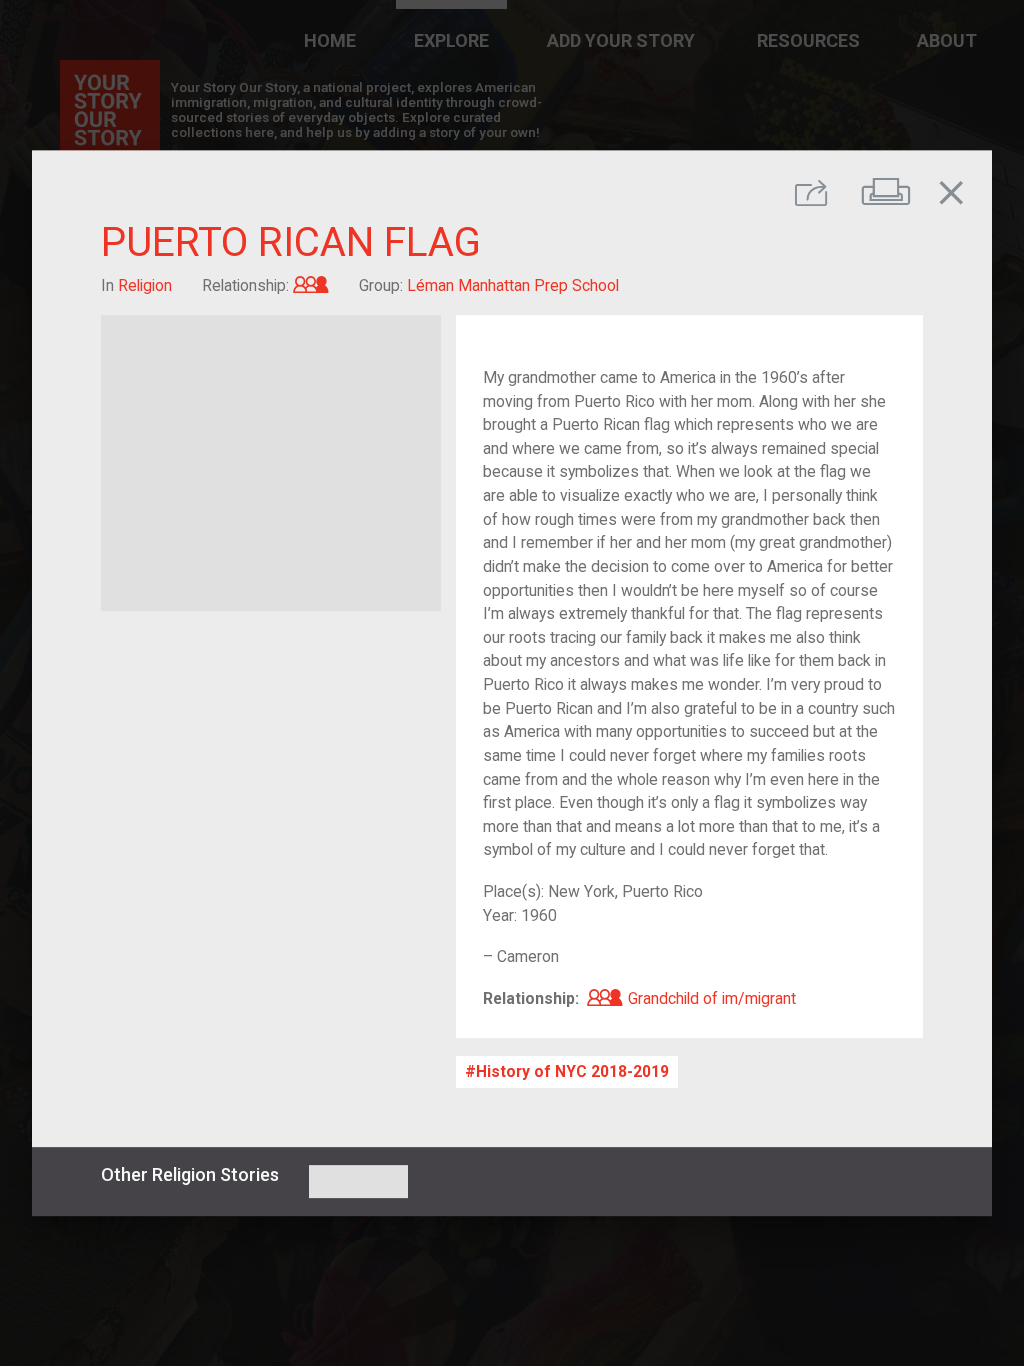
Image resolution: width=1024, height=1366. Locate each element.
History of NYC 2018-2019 (572, 1071)
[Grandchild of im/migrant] (311, 285)
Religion (145, 285)
